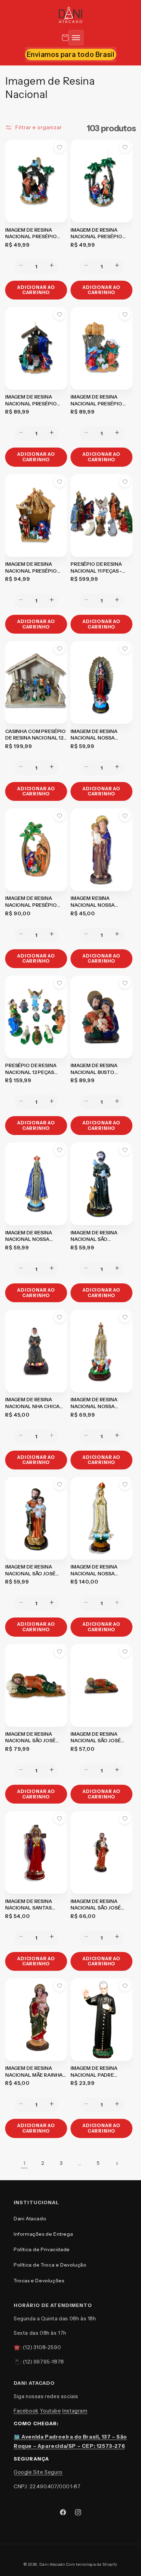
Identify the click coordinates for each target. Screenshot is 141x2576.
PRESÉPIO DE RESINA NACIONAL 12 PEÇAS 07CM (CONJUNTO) (31, 1069)
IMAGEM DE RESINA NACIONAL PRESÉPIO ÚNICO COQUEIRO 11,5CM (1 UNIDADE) (101, 234)
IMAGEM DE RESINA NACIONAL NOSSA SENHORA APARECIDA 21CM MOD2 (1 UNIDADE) (34, 1236)
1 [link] (24, 2163)
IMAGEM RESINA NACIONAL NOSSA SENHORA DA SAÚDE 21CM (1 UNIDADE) (95, 902)
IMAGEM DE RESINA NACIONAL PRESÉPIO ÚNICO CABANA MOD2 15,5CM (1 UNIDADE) (97, 400)
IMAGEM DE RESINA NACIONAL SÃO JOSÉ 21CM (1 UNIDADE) (30, 1570)
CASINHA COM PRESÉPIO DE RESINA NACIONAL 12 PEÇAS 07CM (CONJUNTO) (35, 735)
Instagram (75, 2411)
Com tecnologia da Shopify (92, 2564)
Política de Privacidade (42, 2249)
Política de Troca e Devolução (50, 2265)
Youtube (50, 2411)
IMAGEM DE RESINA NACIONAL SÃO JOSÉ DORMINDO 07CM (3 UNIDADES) (96, 1738)
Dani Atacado (30, 2219)
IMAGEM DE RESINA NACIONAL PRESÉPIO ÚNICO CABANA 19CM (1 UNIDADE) (33, 568)
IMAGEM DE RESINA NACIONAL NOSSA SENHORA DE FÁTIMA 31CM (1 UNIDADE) (96, 1570)
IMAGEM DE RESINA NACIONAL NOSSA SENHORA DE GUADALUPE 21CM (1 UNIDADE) (95, 735)
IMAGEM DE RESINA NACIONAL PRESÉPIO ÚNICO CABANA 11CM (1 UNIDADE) (33, 234)
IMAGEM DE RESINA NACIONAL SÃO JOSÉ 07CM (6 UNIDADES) (96, 1905)
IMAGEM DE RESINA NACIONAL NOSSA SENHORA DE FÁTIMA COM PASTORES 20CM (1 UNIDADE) (100, 1403)
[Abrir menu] (76, 38)
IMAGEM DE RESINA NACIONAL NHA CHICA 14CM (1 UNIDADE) (32, 1403)
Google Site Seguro (38, 2472)
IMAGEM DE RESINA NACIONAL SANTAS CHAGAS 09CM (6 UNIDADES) (29, 1905)
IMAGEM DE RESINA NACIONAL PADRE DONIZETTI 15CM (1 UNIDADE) (94, 2072)
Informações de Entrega (43, 2234)
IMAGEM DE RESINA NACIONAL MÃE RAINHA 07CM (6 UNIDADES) (34, 2072)
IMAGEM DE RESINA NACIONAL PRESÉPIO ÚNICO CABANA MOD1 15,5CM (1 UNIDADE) (31, 400)
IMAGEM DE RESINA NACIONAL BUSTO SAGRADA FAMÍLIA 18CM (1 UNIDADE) (100, 1069)
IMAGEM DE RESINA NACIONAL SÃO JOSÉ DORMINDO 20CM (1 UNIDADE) (30, 1738)
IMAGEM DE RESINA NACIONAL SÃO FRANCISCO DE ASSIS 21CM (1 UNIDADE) (96, 1236)
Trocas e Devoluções (39, 2281)
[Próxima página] (117, 2163)
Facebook (26, 2411)
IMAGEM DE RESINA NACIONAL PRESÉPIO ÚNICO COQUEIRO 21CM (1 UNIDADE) (34, 902)
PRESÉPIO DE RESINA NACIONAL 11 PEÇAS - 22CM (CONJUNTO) (96, 568)
